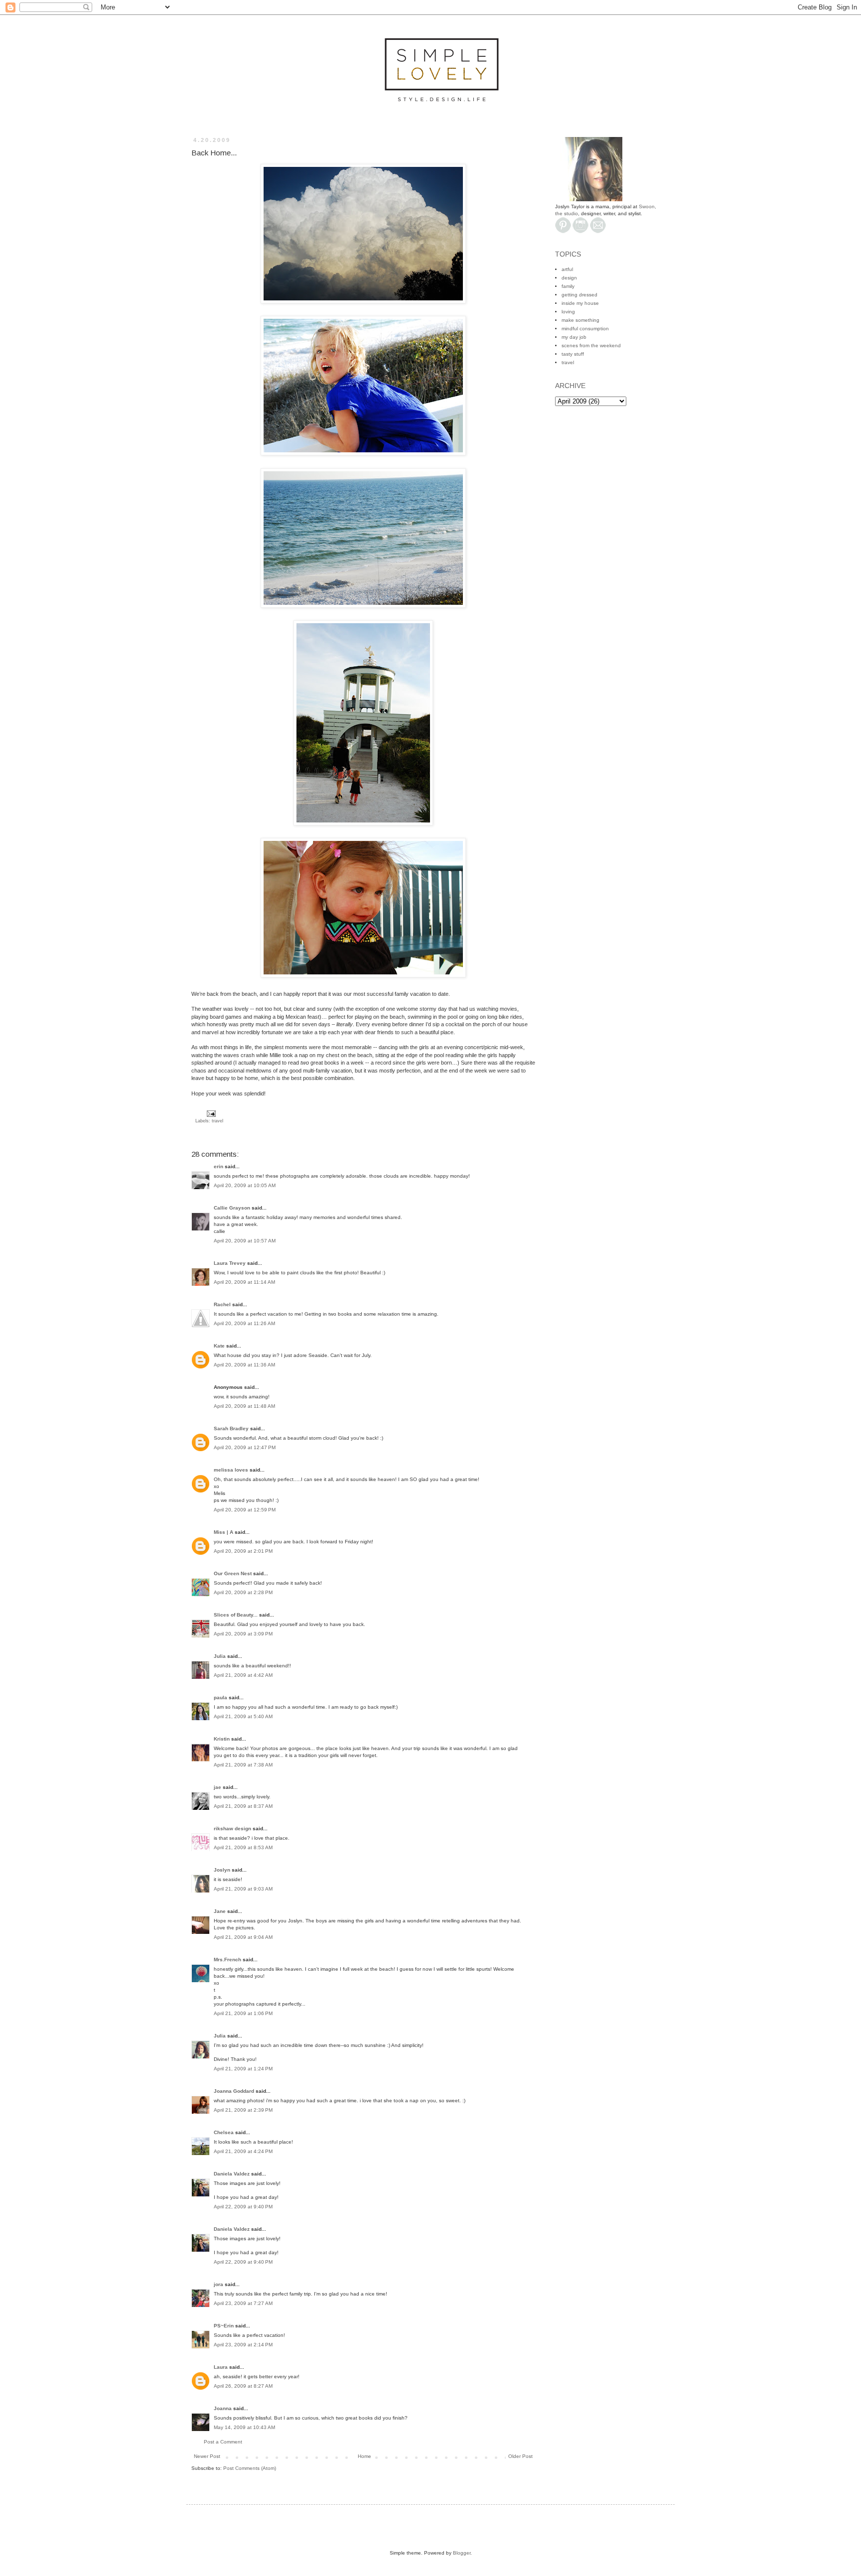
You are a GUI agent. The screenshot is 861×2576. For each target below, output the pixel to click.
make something (580, 320)
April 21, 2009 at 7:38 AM (243, 1765)
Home (364, 2456)
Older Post (520, 2456)
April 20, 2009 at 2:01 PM (243, 1551)
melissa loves (231, 1470)
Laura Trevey (230, 1263)
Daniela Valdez (232, 2174)
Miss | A (223, 1532)
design (569, 278)
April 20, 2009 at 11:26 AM (244, 1323)
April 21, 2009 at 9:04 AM (243, 1937)
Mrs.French (227, 1960)
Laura (221, 2367)
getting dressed (579, 295)
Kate (219, 1346)
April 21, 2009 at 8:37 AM (243, 1806)
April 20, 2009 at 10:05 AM (245, 1185)
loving (568, 312)
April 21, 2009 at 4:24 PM (243, 2151)
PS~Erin (224, 2326)
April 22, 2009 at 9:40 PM (243, 2207)
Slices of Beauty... (236, 1615)
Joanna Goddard (234, 2091)
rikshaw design (232, 1829)
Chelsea (224, 2132)
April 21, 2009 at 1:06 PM (243, 2013)
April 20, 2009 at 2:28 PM (243, 1592)
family (568, 286)
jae (217, 1787)
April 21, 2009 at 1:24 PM (243, 2069)
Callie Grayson (232, 1208)
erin (218, 1166)
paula (220, 1697)
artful (567, 269)
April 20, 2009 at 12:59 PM (245, 1510)
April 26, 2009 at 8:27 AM (243, 2386)
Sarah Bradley (231, 1428)
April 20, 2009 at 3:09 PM (243, 1634)
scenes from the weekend (591, 345)
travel (217, 1121)
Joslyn (222, 1870)
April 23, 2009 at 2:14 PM (243, 2345)
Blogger (462, 2553)
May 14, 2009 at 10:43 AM (244, 2427)
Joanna (223, 2408)
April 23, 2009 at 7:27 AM (243, 2303)
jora (218, 2284)
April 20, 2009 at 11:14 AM (244, 1282)
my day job (574, 337)
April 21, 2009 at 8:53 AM (243, 1847)
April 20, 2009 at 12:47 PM (245, 1447)
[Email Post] (210, 1113)
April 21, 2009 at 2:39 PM (243, 2110)
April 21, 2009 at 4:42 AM (243, 1675)
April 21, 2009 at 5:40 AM (243, 1716)
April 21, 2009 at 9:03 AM (243, 1889)
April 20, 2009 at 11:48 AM (244, 1406)
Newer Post (207, 2456)
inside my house (580, 303)
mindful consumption (585, 329)
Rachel (222, 1304)
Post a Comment (223, 2442)
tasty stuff (573, 354)
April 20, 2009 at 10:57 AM (245, 1241)
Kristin (222, 1739)
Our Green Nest (233, 1573)
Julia (220, 1656)
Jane (220, 1911)
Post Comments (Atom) (250, 2468)
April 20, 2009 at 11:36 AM (244, 1365)
